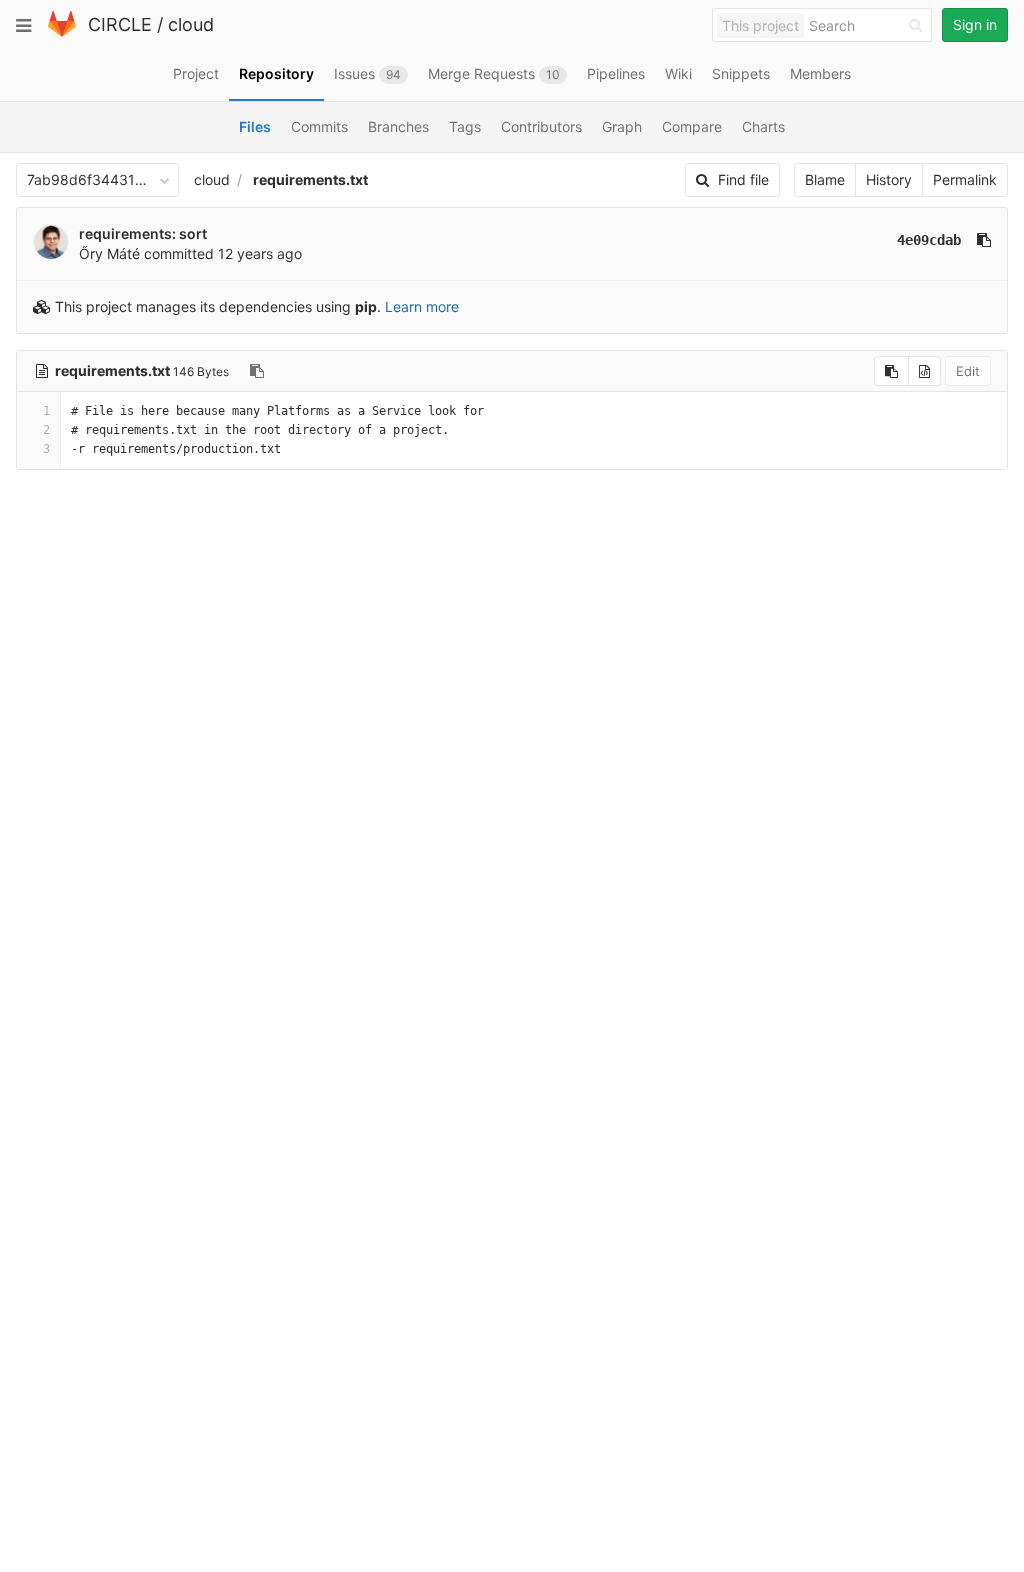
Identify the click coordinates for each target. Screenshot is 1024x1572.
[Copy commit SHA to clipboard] (984, 240)
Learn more (422, 306)
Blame (825, 179)
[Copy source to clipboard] (891, 371)
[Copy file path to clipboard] (257, 371)
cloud (191, 24)
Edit (968, 371)
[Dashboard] (62, 32)
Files (255, 126)
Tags (465, 126)
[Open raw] (924, 371)
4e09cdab (929, 240)
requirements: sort (143, 233)
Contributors (541, 126)
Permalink (965, 179)
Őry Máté (109, 253)
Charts (763, 126)
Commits (319, 126)
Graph (622, 126)
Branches (398, 126)
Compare (692, 126)
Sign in (975, 24)
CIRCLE (120, 24)
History (889, 179)
